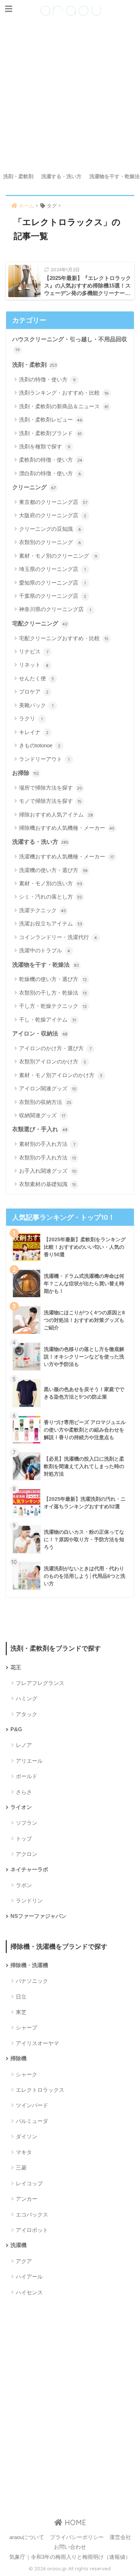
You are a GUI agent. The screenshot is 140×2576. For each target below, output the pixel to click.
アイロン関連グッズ (48, 1088)
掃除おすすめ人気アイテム (56, 815)
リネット (34, 665)
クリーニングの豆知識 (50, 529)
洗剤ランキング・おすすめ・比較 (64, 393)
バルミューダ (32, 2121)
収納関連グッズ (42, 1115)
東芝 (21, 2012)
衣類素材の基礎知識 (48, 1184)
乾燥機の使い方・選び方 (53, 979)
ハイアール (29, 2277)
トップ (24, 1839)
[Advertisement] (70, 96)
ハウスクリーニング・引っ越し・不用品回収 (70, 344)
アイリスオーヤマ (37, 2043)
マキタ (24, 2152)
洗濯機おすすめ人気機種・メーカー (66, 856)
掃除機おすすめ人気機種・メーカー (67, 828)
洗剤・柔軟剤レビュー (51, 420)
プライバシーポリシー (77, 2537)
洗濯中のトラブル (45, 950)
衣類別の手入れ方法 (48, 1158)
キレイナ (34, 732)
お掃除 (26, 773)
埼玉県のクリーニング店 (52, 569)
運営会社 (120, 2537)
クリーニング (34, 487)
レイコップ (29, 2183)
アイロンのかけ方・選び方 (55, 1048)
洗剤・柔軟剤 (18, 176)
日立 (21, 1997)
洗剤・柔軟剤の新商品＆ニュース (64, 406)
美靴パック (36, 705)
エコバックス (32, 2215)
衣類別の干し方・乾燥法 (53, 993)
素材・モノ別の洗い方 (51, 883)
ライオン (21, 1807)
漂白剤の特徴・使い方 (50, 473)
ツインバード (32, 2105)
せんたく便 (37, 678)
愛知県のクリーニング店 (52, 583)
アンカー (27, 2199)
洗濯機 (18, 2245)
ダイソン (27, 2136)
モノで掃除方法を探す (50, 801)
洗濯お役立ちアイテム (51, 923)
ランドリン (29, 1901)
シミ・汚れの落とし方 (51, 897)
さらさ (24, 1792)
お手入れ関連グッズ (48, 1171)
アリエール (29, 1761)
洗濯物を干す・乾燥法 (46, 965)
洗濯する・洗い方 (61, 176)
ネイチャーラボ (29, 1870)
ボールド (27, 1776)
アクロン (27, 1854)
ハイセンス (29, 2292)
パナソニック (32, 1981)
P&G (16, 1729)
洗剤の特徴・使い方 (47, 379)
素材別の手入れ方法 (47, 1144)
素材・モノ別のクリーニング (58, 556)
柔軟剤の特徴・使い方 (51, 460)
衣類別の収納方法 (45, 1102)
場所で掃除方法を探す (51, 788)
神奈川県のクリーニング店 (55, 609)
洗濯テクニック (43, 910)
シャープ (27, 2027)
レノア (24, 1745)
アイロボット (32, 2230)
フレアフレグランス (40, 1683)
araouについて (27, 2537)
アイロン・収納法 (40, 1034)
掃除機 (18, 2058)
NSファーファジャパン (38, 1916)
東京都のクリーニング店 (53, 502)
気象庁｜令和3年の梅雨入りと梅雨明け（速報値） (70, 2557)
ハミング (27, 1698)
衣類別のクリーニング (50, 542)
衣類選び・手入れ (40, 1129)
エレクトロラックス (40, 2090)
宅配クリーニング (40, 623)
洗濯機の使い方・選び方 (53, 870)
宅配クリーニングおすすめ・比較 (64, 638)
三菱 (21, 2168)
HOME (74, 2522)
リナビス (34, 651)
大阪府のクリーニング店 (53, 515)
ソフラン (27, 1823)
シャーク (27, 2074)
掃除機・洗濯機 (29, 1965)
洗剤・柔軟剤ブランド (50, 433)
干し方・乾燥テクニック (53, 1006)
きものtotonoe (40, 745)
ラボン (24, 1885)
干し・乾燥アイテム (48, 1020)
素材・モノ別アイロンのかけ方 (61, 1075)
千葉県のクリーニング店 (53, 596)
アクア (24, 2261)
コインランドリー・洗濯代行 (58, 937)
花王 (16, 1667)
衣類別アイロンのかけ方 (53, 1061)
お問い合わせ (70, 2547)
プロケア (34, 692)
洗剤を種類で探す (45, 446)
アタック (27, 1714)
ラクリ (31, 718)
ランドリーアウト (44, 759)
